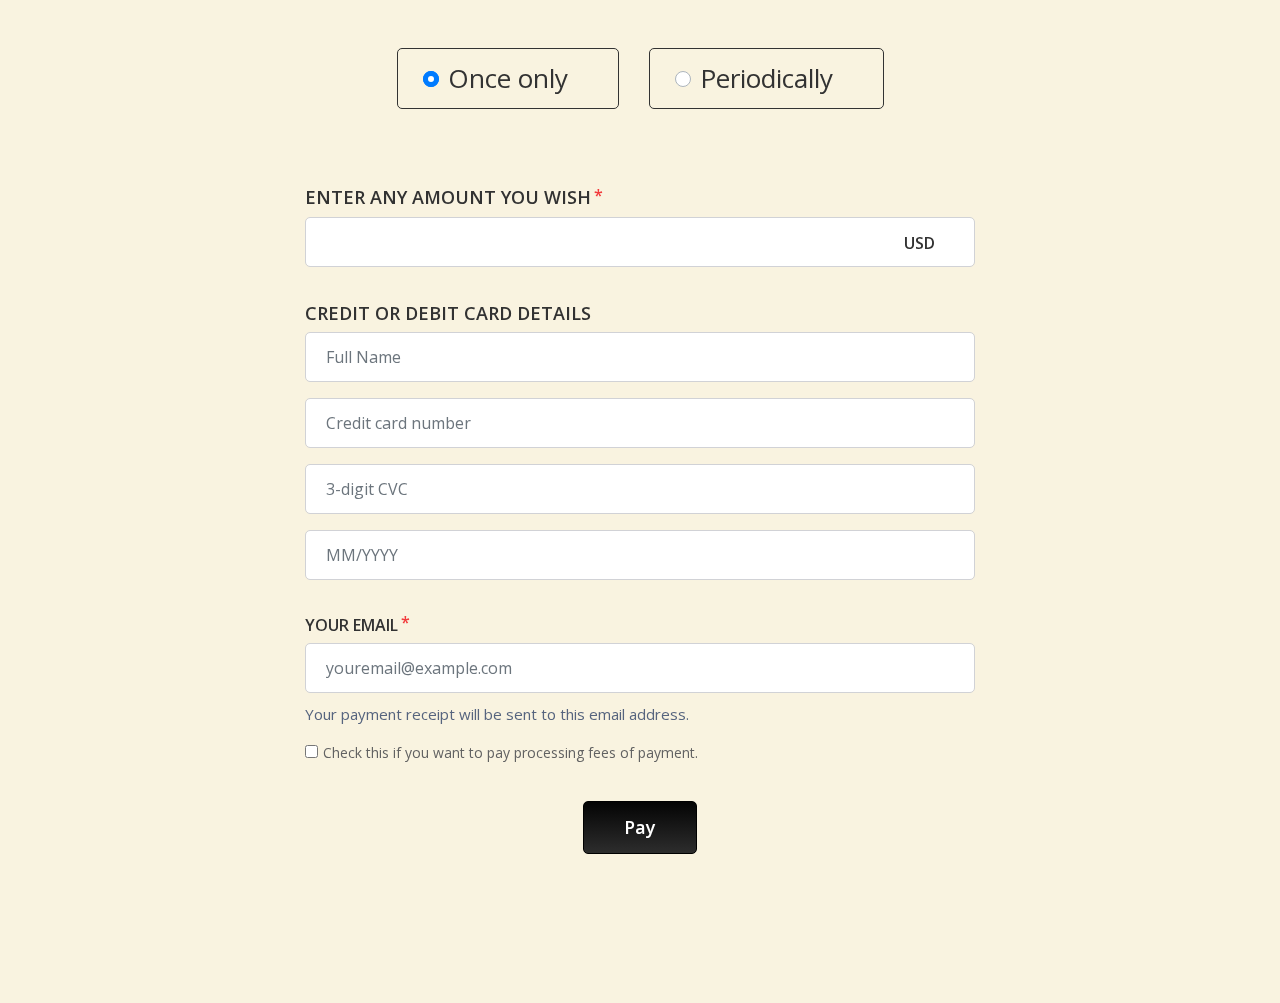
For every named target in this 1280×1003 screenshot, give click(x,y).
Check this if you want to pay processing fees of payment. (510, 752)
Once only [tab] (508, 78)
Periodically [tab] (766, 78)
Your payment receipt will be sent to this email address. (497, 714)
